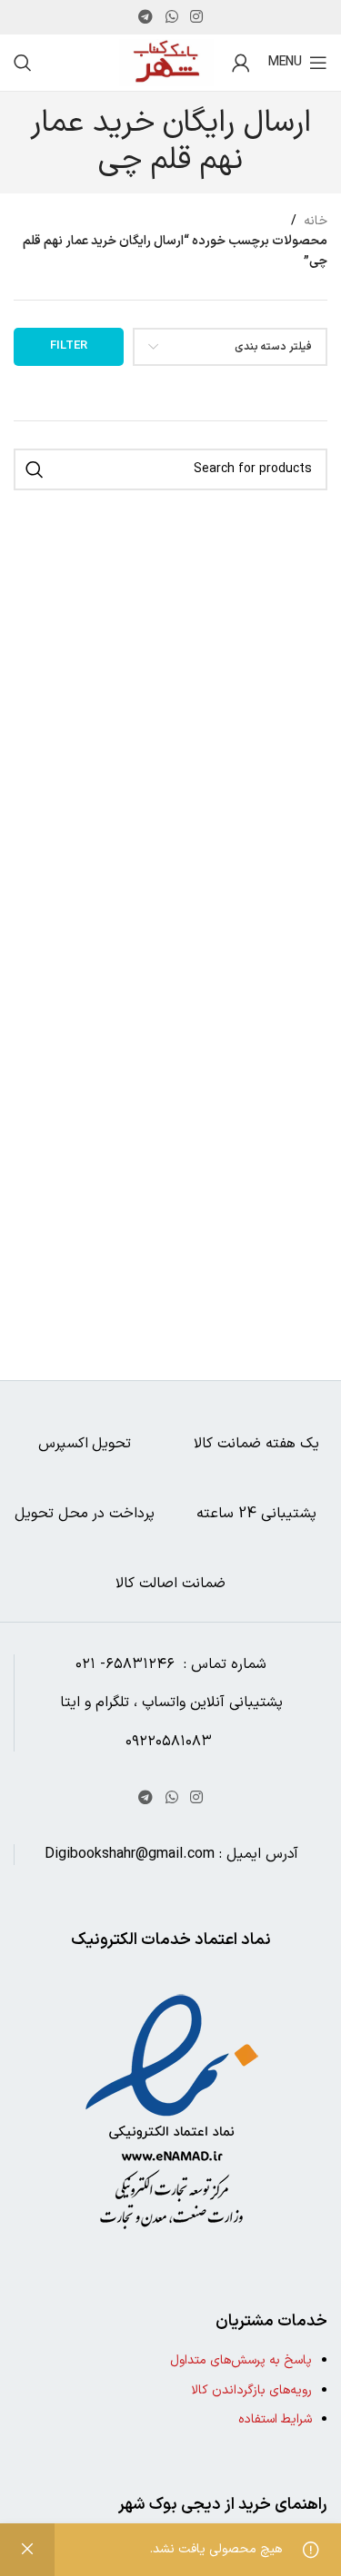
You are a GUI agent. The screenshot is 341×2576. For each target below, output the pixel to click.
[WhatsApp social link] (171, 17)
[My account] (241, 63)
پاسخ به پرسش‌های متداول (241, 2360)
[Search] (23, 63)
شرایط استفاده (275, 2419)
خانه (316, 221)
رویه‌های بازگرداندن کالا (251, 2390)
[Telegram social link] (146, 17)
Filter (69, 346)
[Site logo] (166, 62)
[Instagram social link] (196, 17)
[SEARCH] (35, 469)
